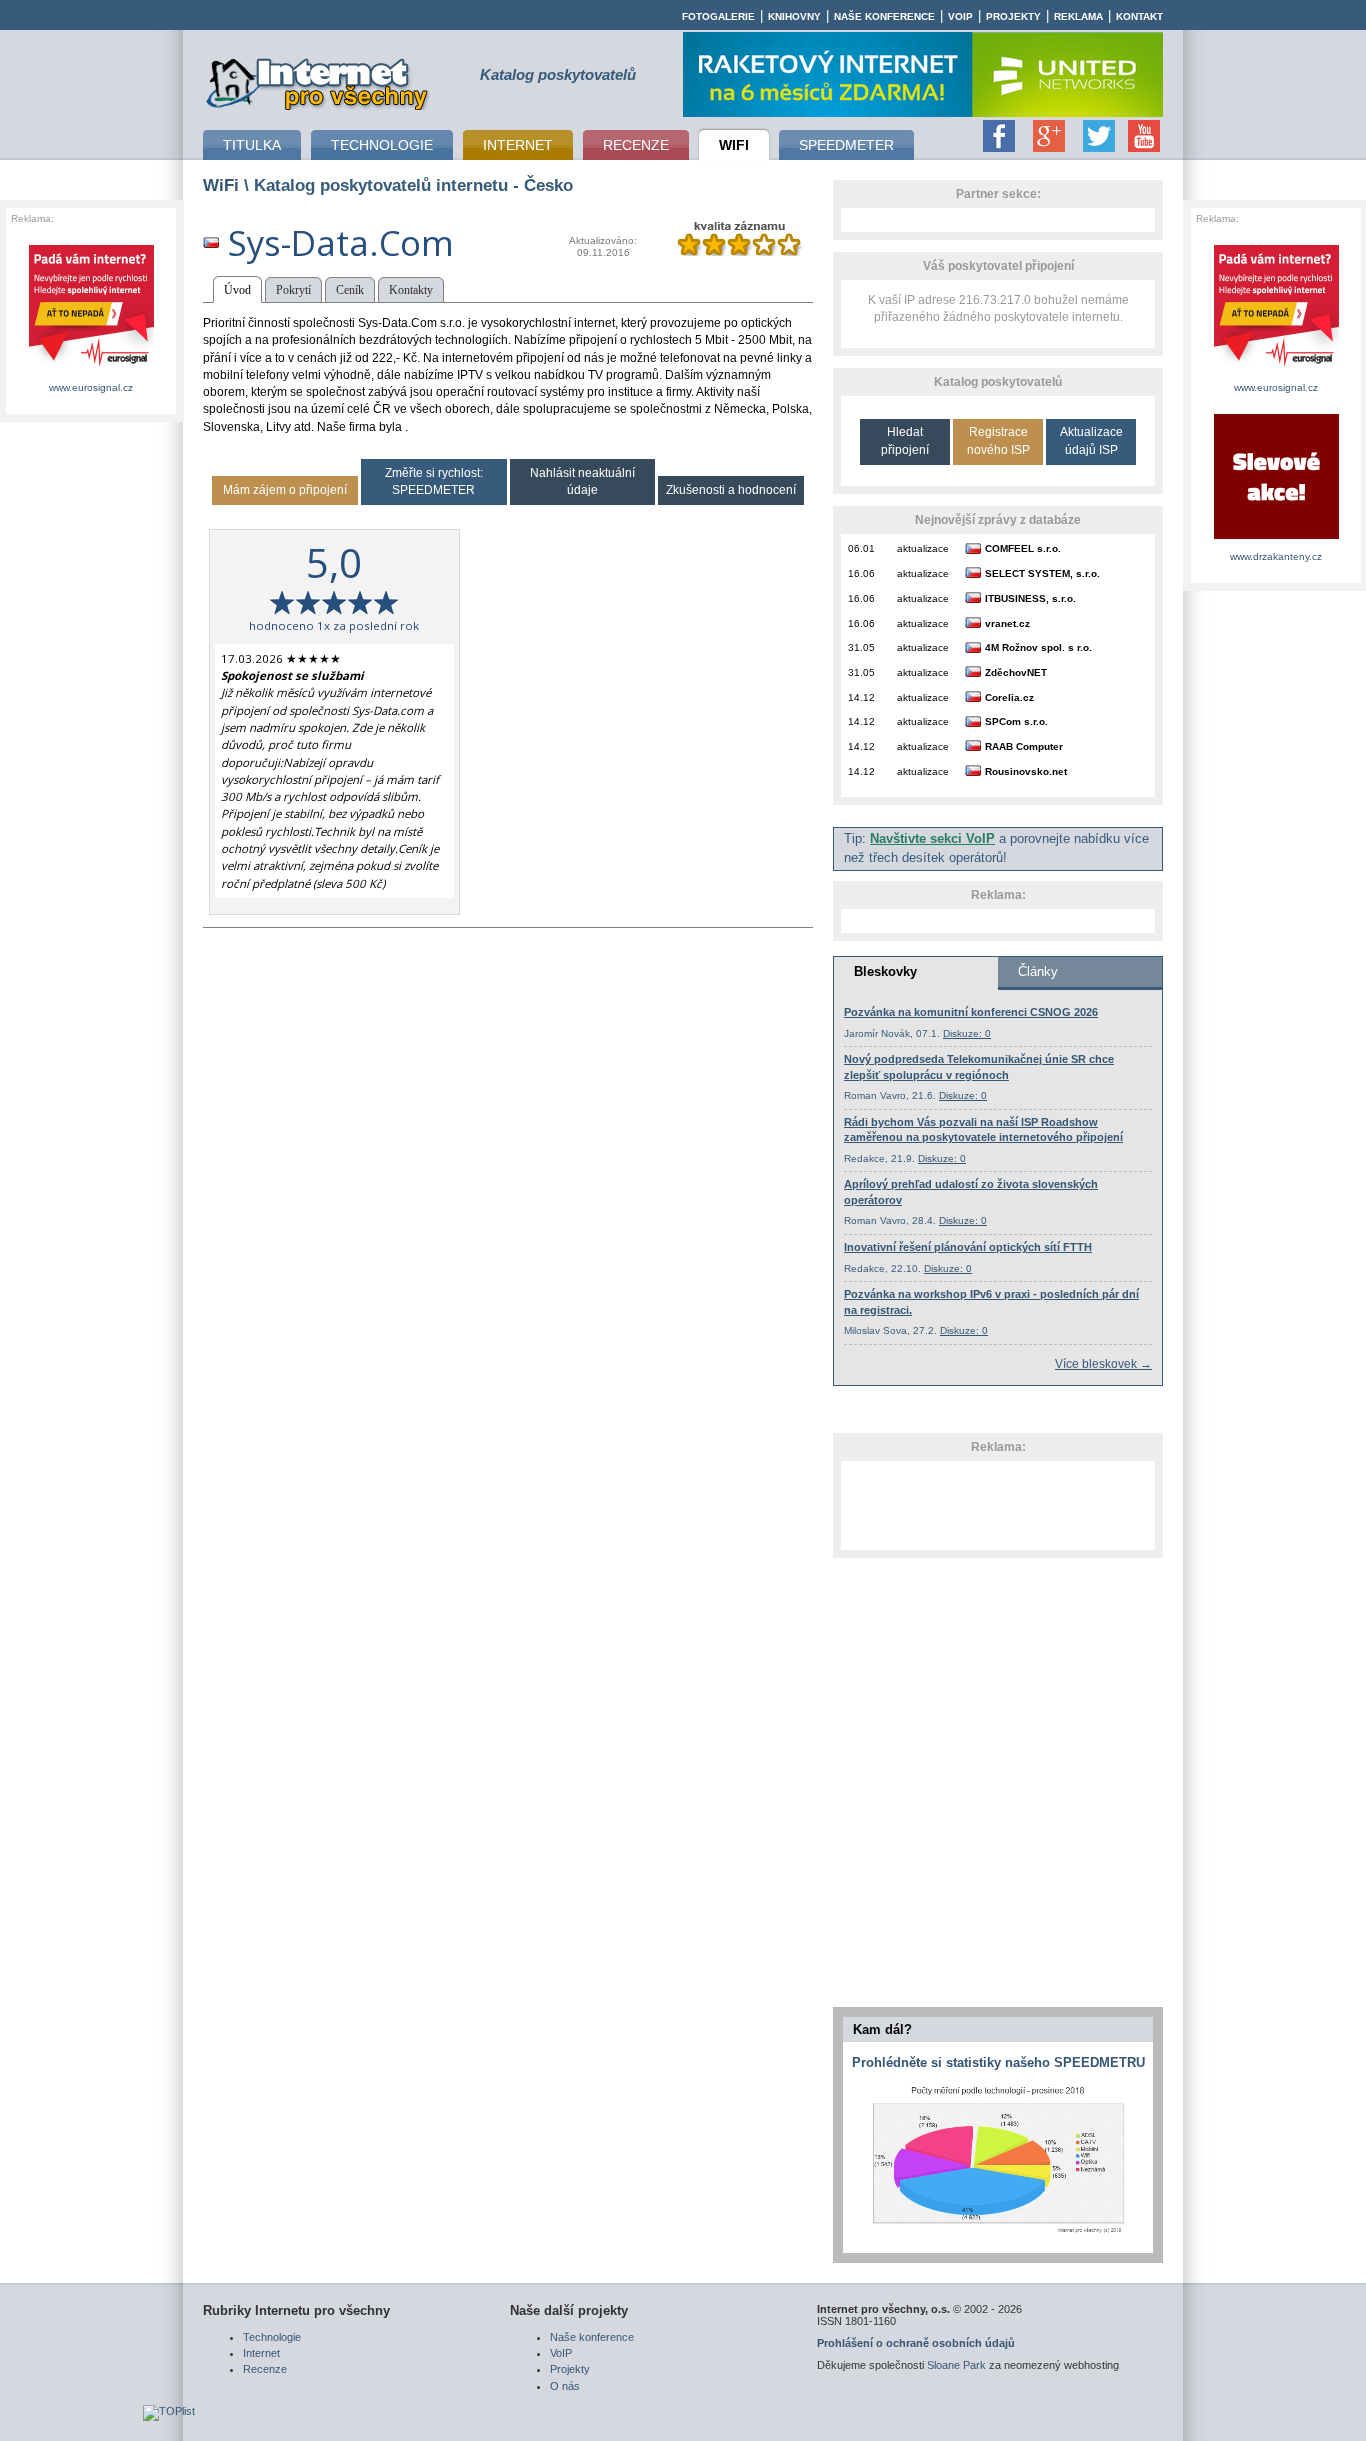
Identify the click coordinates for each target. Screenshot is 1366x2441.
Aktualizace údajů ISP (1091, 440)
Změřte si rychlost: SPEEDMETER (434, 481)
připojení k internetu (318, 81)
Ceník (350, 290)
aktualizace (923, 548)
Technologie (272, 2337)
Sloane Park (956, 2365)
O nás (565, 2386)
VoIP (960, 16)
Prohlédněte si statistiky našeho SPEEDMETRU (998, 2062)
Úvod (237, 290)
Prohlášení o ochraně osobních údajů (916, 2343)
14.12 (861, 697)
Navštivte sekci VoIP (932, 839)
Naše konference (884, 16)
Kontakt (1139, 16)
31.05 (861, 647)
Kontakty (411, 290)
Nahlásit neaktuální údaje (582, 481)
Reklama (1078, 16)
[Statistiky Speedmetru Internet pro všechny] (998, 2234)
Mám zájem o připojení (285, 490)
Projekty (1013, 16)
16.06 (861, 573)
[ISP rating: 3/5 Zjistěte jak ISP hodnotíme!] (739, 252)
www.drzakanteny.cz (1276, 556)
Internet (261, 2353)
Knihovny (794, 16)
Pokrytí (293, 290)
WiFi (221, 185)
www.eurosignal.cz (91, 387)
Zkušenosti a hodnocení (731, 490)
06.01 (861, 548)
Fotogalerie (718, 16)
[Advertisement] (998, 1505)
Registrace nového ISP (998, 440)
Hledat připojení (905, 440)
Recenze (265, 2369)
